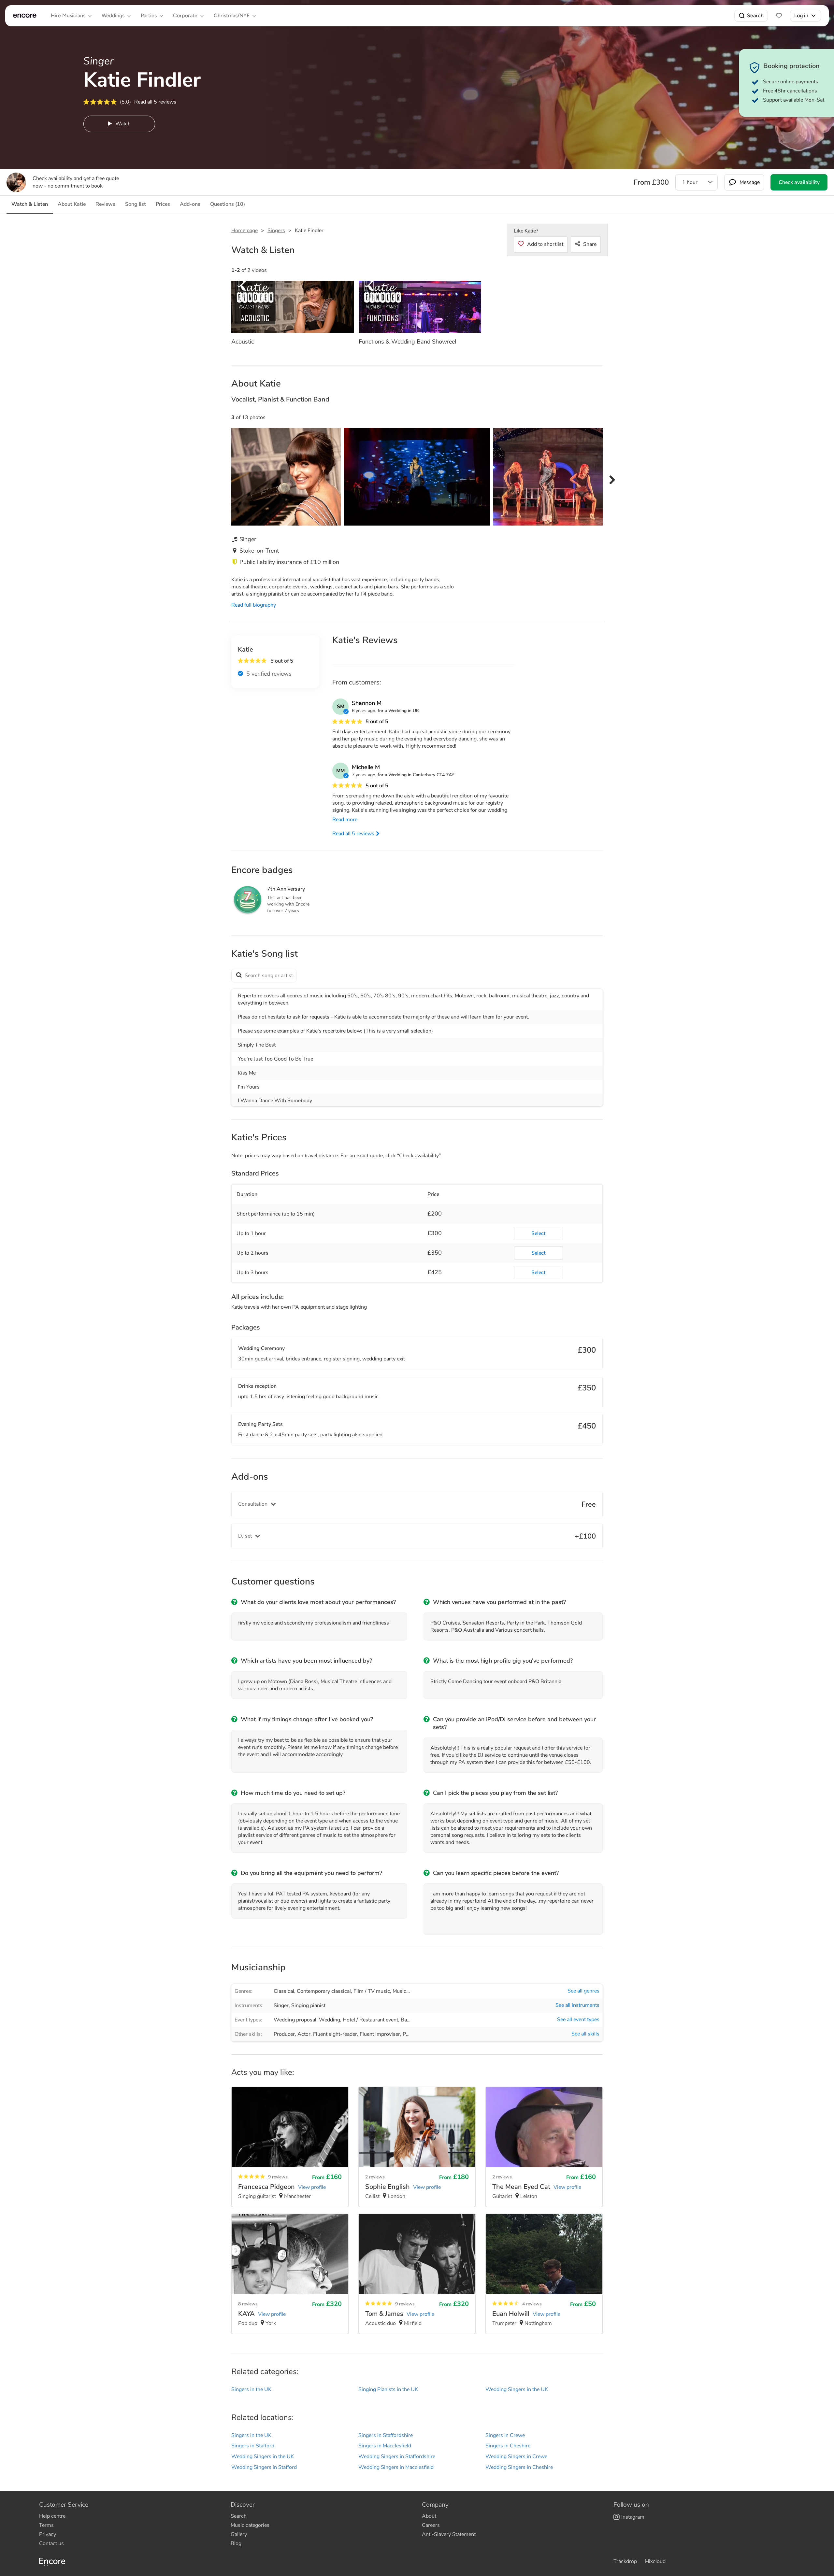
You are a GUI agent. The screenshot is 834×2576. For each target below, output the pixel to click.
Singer (281, 2006)
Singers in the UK (251, 2389)
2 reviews (375, 2177)
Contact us (51, 2543)
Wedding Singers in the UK (517, 2389)
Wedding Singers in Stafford (264, 2467)
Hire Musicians (68, 15)
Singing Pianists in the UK (388, 2389)
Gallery (239, 2534)
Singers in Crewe (505, 2435)
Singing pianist (308, 2006)
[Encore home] (25, 16)
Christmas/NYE (232, 15)
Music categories (250, 2525)
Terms (46, 2525)
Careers (431, 2525)
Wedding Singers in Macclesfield (396, 2467)
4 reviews (532, 2304)
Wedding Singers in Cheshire (519, 2467)
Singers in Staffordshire (386, 2435)
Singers (276, 231)
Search (755, 15)
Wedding (330, 2020)
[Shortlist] (779, 16)
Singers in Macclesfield (385, 2446)
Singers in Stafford (253, 2446)
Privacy (48, 2534)
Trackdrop (625, 2561)
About (429, 2516)
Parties (149, 15)
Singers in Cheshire (508, 2446)
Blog (236, 2543)
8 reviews (248, 2304)
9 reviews (278, 2177)
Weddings (113, 15)
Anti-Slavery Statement (449, 2534)
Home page (244, 231)
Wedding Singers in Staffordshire (397, 2456)
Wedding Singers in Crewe (516, 2456)
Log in (801, 15)
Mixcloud (655, 2561)
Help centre (52, 2516)
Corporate (185, 15)
